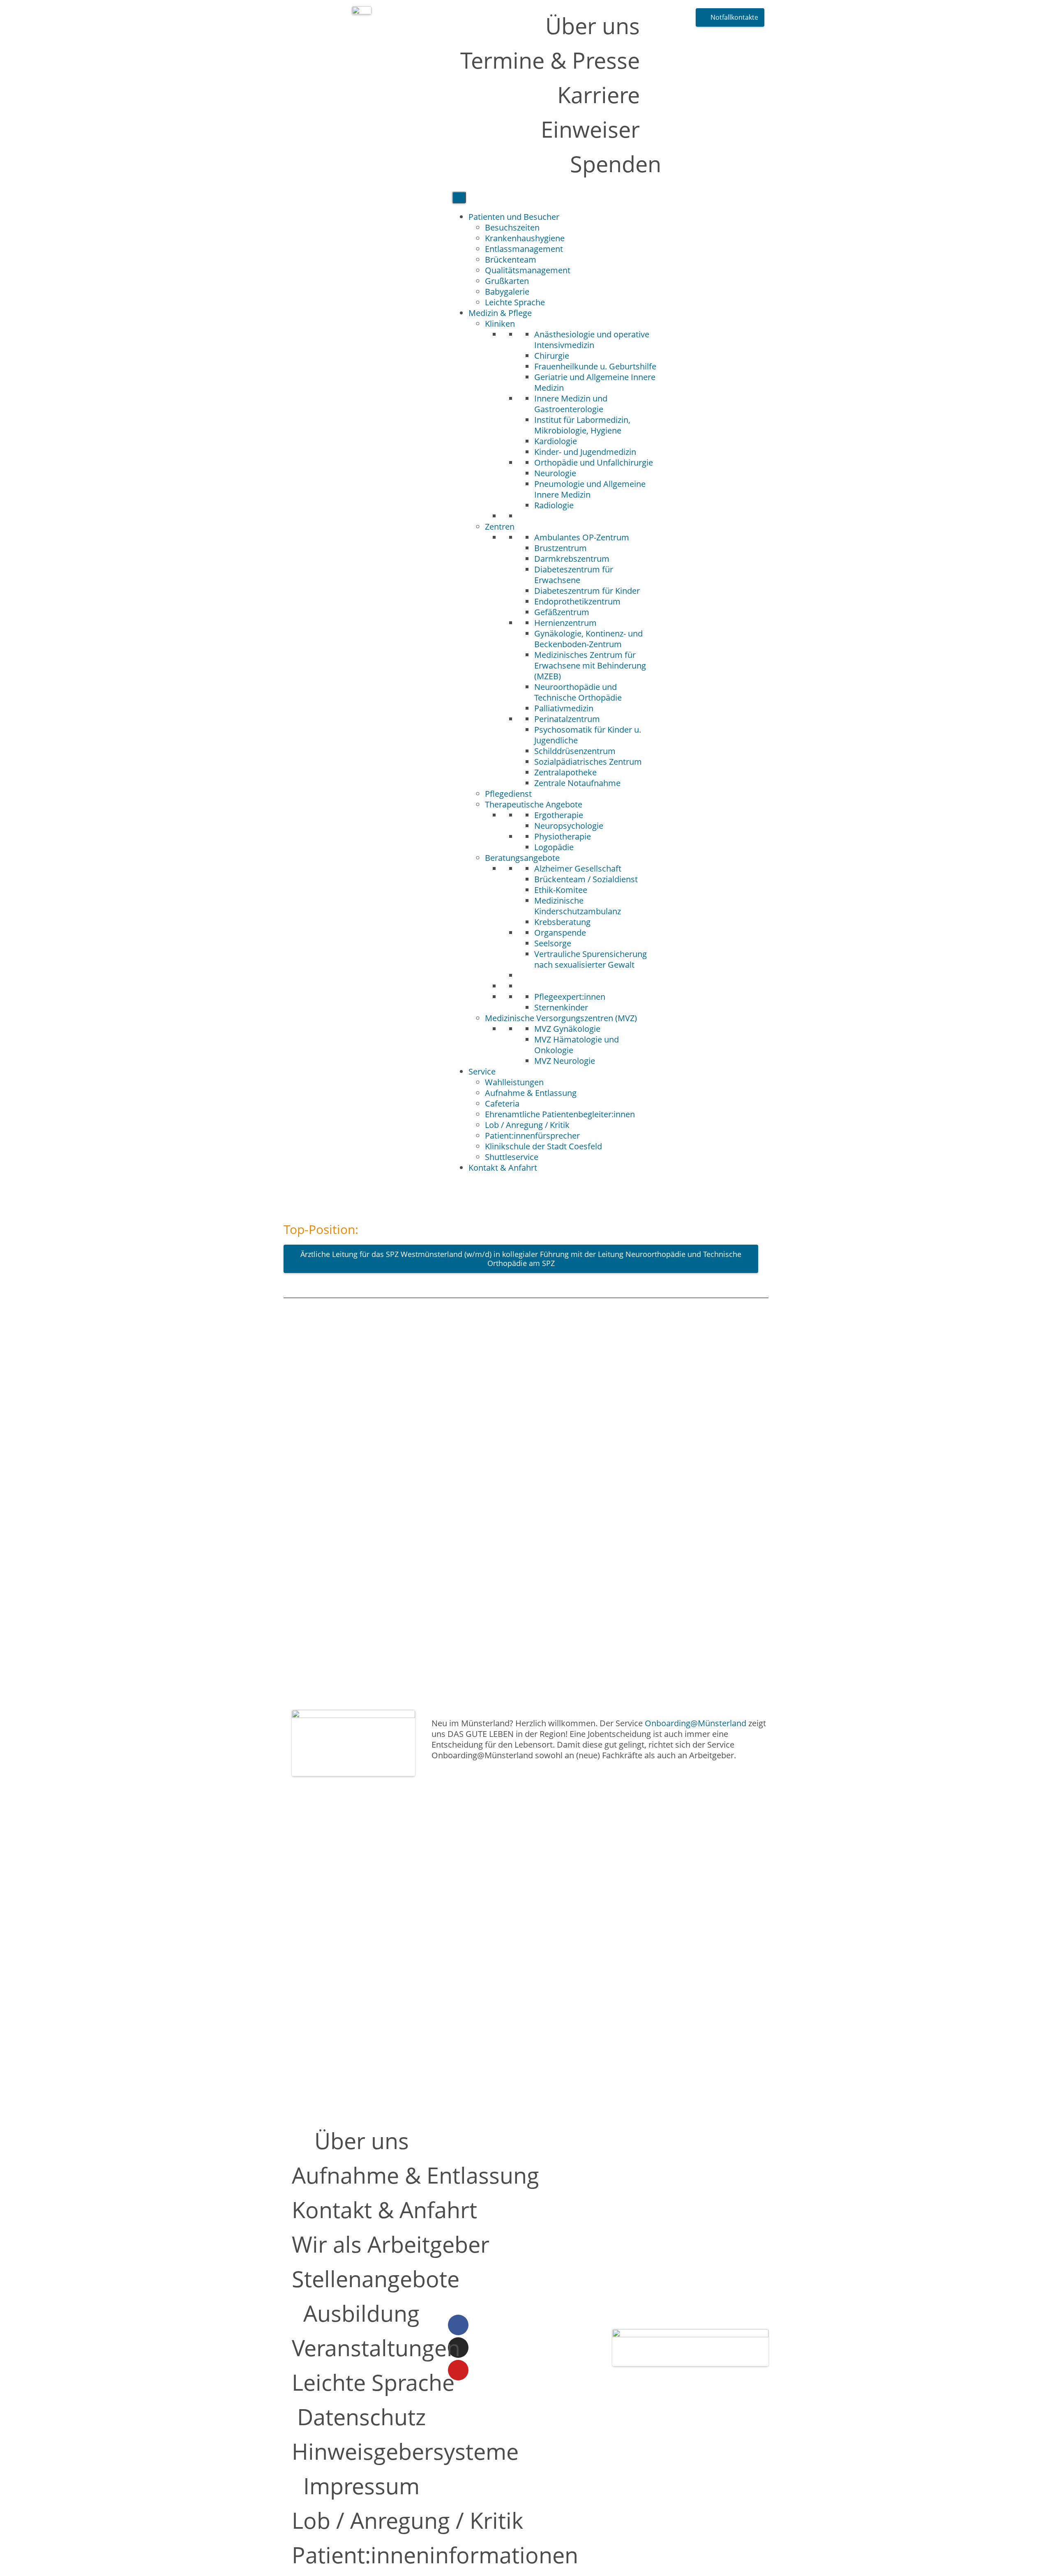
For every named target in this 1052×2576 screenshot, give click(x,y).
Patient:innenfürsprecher (532, 1136)
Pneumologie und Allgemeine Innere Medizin (590, 489)
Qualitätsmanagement (528, 270)
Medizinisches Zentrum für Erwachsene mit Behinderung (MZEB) (590, 665)
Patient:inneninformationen (435, 2555)
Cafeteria (502, 1104)
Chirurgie (552, 356)
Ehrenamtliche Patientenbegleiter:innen (560, 1114)
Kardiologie (556, 441)
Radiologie (554, 505)
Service (482, 1071)
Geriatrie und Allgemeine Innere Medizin (595, 382)
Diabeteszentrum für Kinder (587, 591)
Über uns (593, 25)
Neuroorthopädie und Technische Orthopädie (578, 692)
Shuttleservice (512, 1157)
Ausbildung (361, 2313)
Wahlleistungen (514, 1082)
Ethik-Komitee (561, 890)
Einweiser (590, 129)
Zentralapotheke (565, 772)
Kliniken (500, 324)
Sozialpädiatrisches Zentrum (588, 762)
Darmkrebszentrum (572, 559)
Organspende (560, 933)
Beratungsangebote (522, 858)
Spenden (616, 164)
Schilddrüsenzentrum (575, 751)
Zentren (500, 527)
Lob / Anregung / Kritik (527, 1125)
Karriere (599, 95)
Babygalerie (507, 292)
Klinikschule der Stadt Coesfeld (543, 1146)
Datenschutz (361, 2417)
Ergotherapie (559, 815)
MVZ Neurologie (565, 1061)
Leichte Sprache (515, 302)
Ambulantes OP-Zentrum (582, 537)
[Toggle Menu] (459, 197)
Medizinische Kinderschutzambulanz (578, 906)
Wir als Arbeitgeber (391, 2244)
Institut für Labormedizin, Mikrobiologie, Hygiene (582, 425)
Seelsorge (553, 943)
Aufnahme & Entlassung (531, 1093)
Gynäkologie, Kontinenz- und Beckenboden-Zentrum (588, 639)
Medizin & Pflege (500, 313)
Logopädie (554, 847)
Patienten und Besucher (514, 217)
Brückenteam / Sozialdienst (586, 879)
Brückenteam (511, 259)
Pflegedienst (508, 794)
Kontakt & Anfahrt (503, 1168)
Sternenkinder (561, 1007)
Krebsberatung (562, 922)
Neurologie (555, 473)
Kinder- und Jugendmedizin (585, 452)
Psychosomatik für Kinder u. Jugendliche (588, 735)
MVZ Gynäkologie (567, 1029)
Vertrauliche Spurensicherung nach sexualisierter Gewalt (591, 959)
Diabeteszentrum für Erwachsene (574, 575)
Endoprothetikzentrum (577, 601)
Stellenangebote (376, 2279)
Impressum (361, 2486)
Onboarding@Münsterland (696, 1723)
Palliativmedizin (564, 708)
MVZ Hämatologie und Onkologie (577, 1045)
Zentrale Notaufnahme (577, 783)
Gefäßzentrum (562, 612)
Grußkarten (507, 281)
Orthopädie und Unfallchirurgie (594, 462)
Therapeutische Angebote (534, 804)
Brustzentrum (561, 548)
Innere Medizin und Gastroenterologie (571, 404)
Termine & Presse (550, 60)
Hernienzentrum (565, 623)
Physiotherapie (563, 836)
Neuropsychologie (569, 826)
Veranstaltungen (376, 2348)
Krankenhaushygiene (525, 238)
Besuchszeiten (512, 227)
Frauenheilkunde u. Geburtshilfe (595, 366)
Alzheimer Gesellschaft (578, 868)
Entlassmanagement (524, 249)
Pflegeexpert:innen (570, 997)
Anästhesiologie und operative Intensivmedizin (592, 340)
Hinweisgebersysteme (405, 2451)
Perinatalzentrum (567, 719)
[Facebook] (458, 2325)
